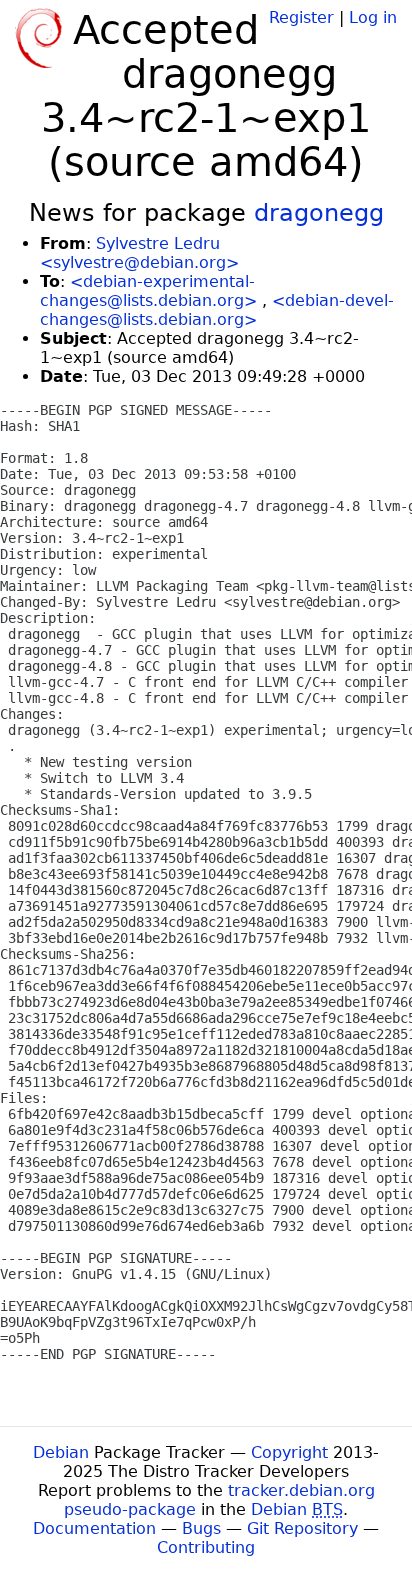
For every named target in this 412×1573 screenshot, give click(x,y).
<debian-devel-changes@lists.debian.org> (217, 310)
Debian (61, 1452)
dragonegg (319, 213)
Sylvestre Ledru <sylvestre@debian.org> (139, 253)
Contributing (206, 1547)
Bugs (201, 1528)
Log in (373, 17)
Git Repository (302, 1528)
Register (301, 17)
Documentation (94, 1528)
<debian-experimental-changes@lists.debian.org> (148, 291)
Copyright (289, 1452)
